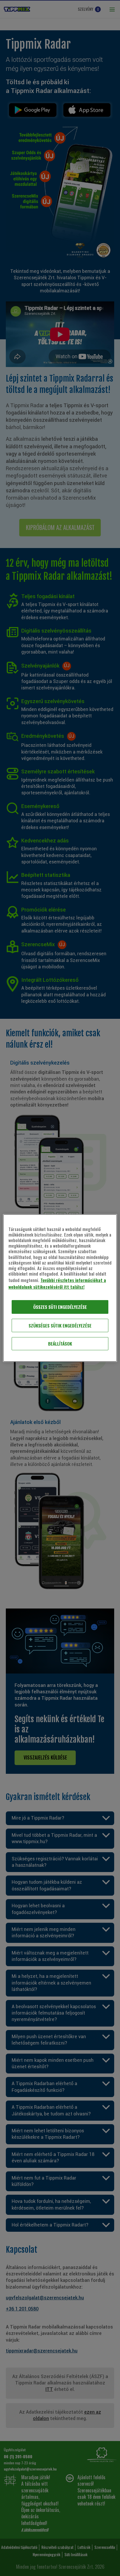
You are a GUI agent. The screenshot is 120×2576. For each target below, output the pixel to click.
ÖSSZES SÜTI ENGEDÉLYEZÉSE (60, 1307)
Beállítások (60, 1344)
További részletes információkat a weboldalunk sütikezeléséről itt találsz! (57, 1283)
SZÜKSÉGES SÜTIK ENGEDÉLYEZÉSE (60, 1325)
